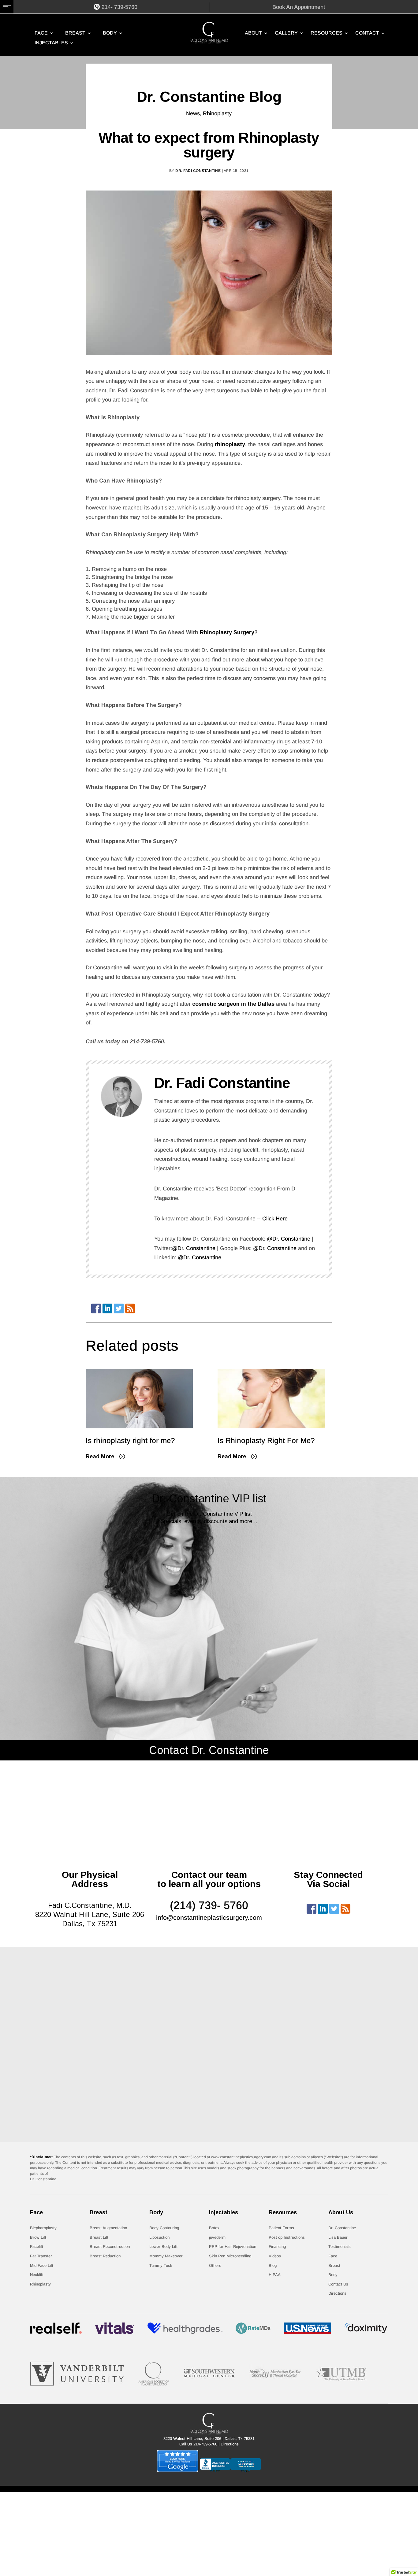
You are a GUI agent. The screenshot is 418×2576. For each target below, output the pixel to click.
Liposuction (159, 2237)
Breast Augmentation (108, 2228)
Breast (75, 33)
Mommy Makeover (166, 2256)
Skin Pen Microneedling (230, 2256)
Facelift (37, 2247)
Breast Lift (99, 2237)
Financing (277, 2247)
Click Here (275, 1219)
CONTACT (367, 33)
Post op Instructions (287, 2237)
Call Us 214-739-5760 (198, 2444)
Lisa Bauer (338, 2237)
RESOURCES (327, 33)
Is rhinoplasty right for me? (130, 1440)
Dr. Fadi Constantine (198, 171)
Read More (100, 1456)
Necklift (37, 2275)
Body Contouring (164, 2228)
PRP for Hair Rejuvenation (233, 2247)
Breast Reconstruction (110, 2247)
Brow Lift (38, 2237)
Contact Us (338, 2284)
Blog (273, 2265)
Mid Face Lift (42, 2265)
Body (110, 33)
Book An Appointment (299, 7)
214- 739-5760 (119, 7)
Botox (214, 2228)
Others (215, 2265)
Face (41, 33)
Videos (275, 2256)
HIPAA (275, 2275)
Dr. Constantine (342, 2228)
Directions (337, 2293)
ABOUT (253, 33)
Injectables (51, 43)
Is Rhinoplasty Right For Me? (266, 1440)
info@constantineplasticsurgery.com (209, 1917)
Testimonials (340, 2247)
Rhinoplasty (217, 113)
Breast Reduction (105, 2256)
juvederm (217, 2237)
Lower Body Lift (163, 2247)
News (193, 113)
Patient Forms (281, 2228)
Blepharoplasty (43, 2228)
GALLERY (286, 33)
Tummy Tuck (161, 2265)
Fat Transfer (41, 2256)
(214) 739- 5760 (209, 1905)
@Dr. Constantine (288, 1239)
